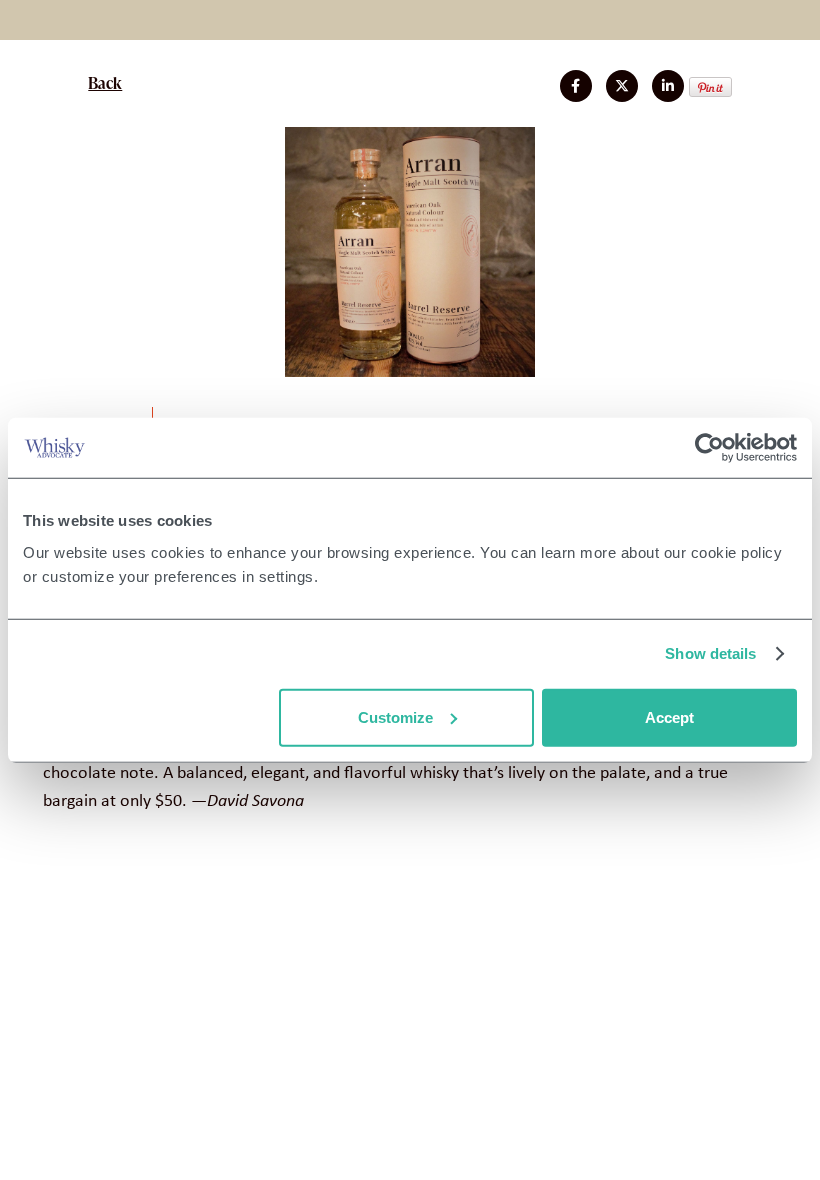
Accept (669, 716)
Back (105, 83)
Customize (395, 716)
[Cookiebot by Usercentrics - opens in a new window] (709, 448)
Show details (710, 653)
